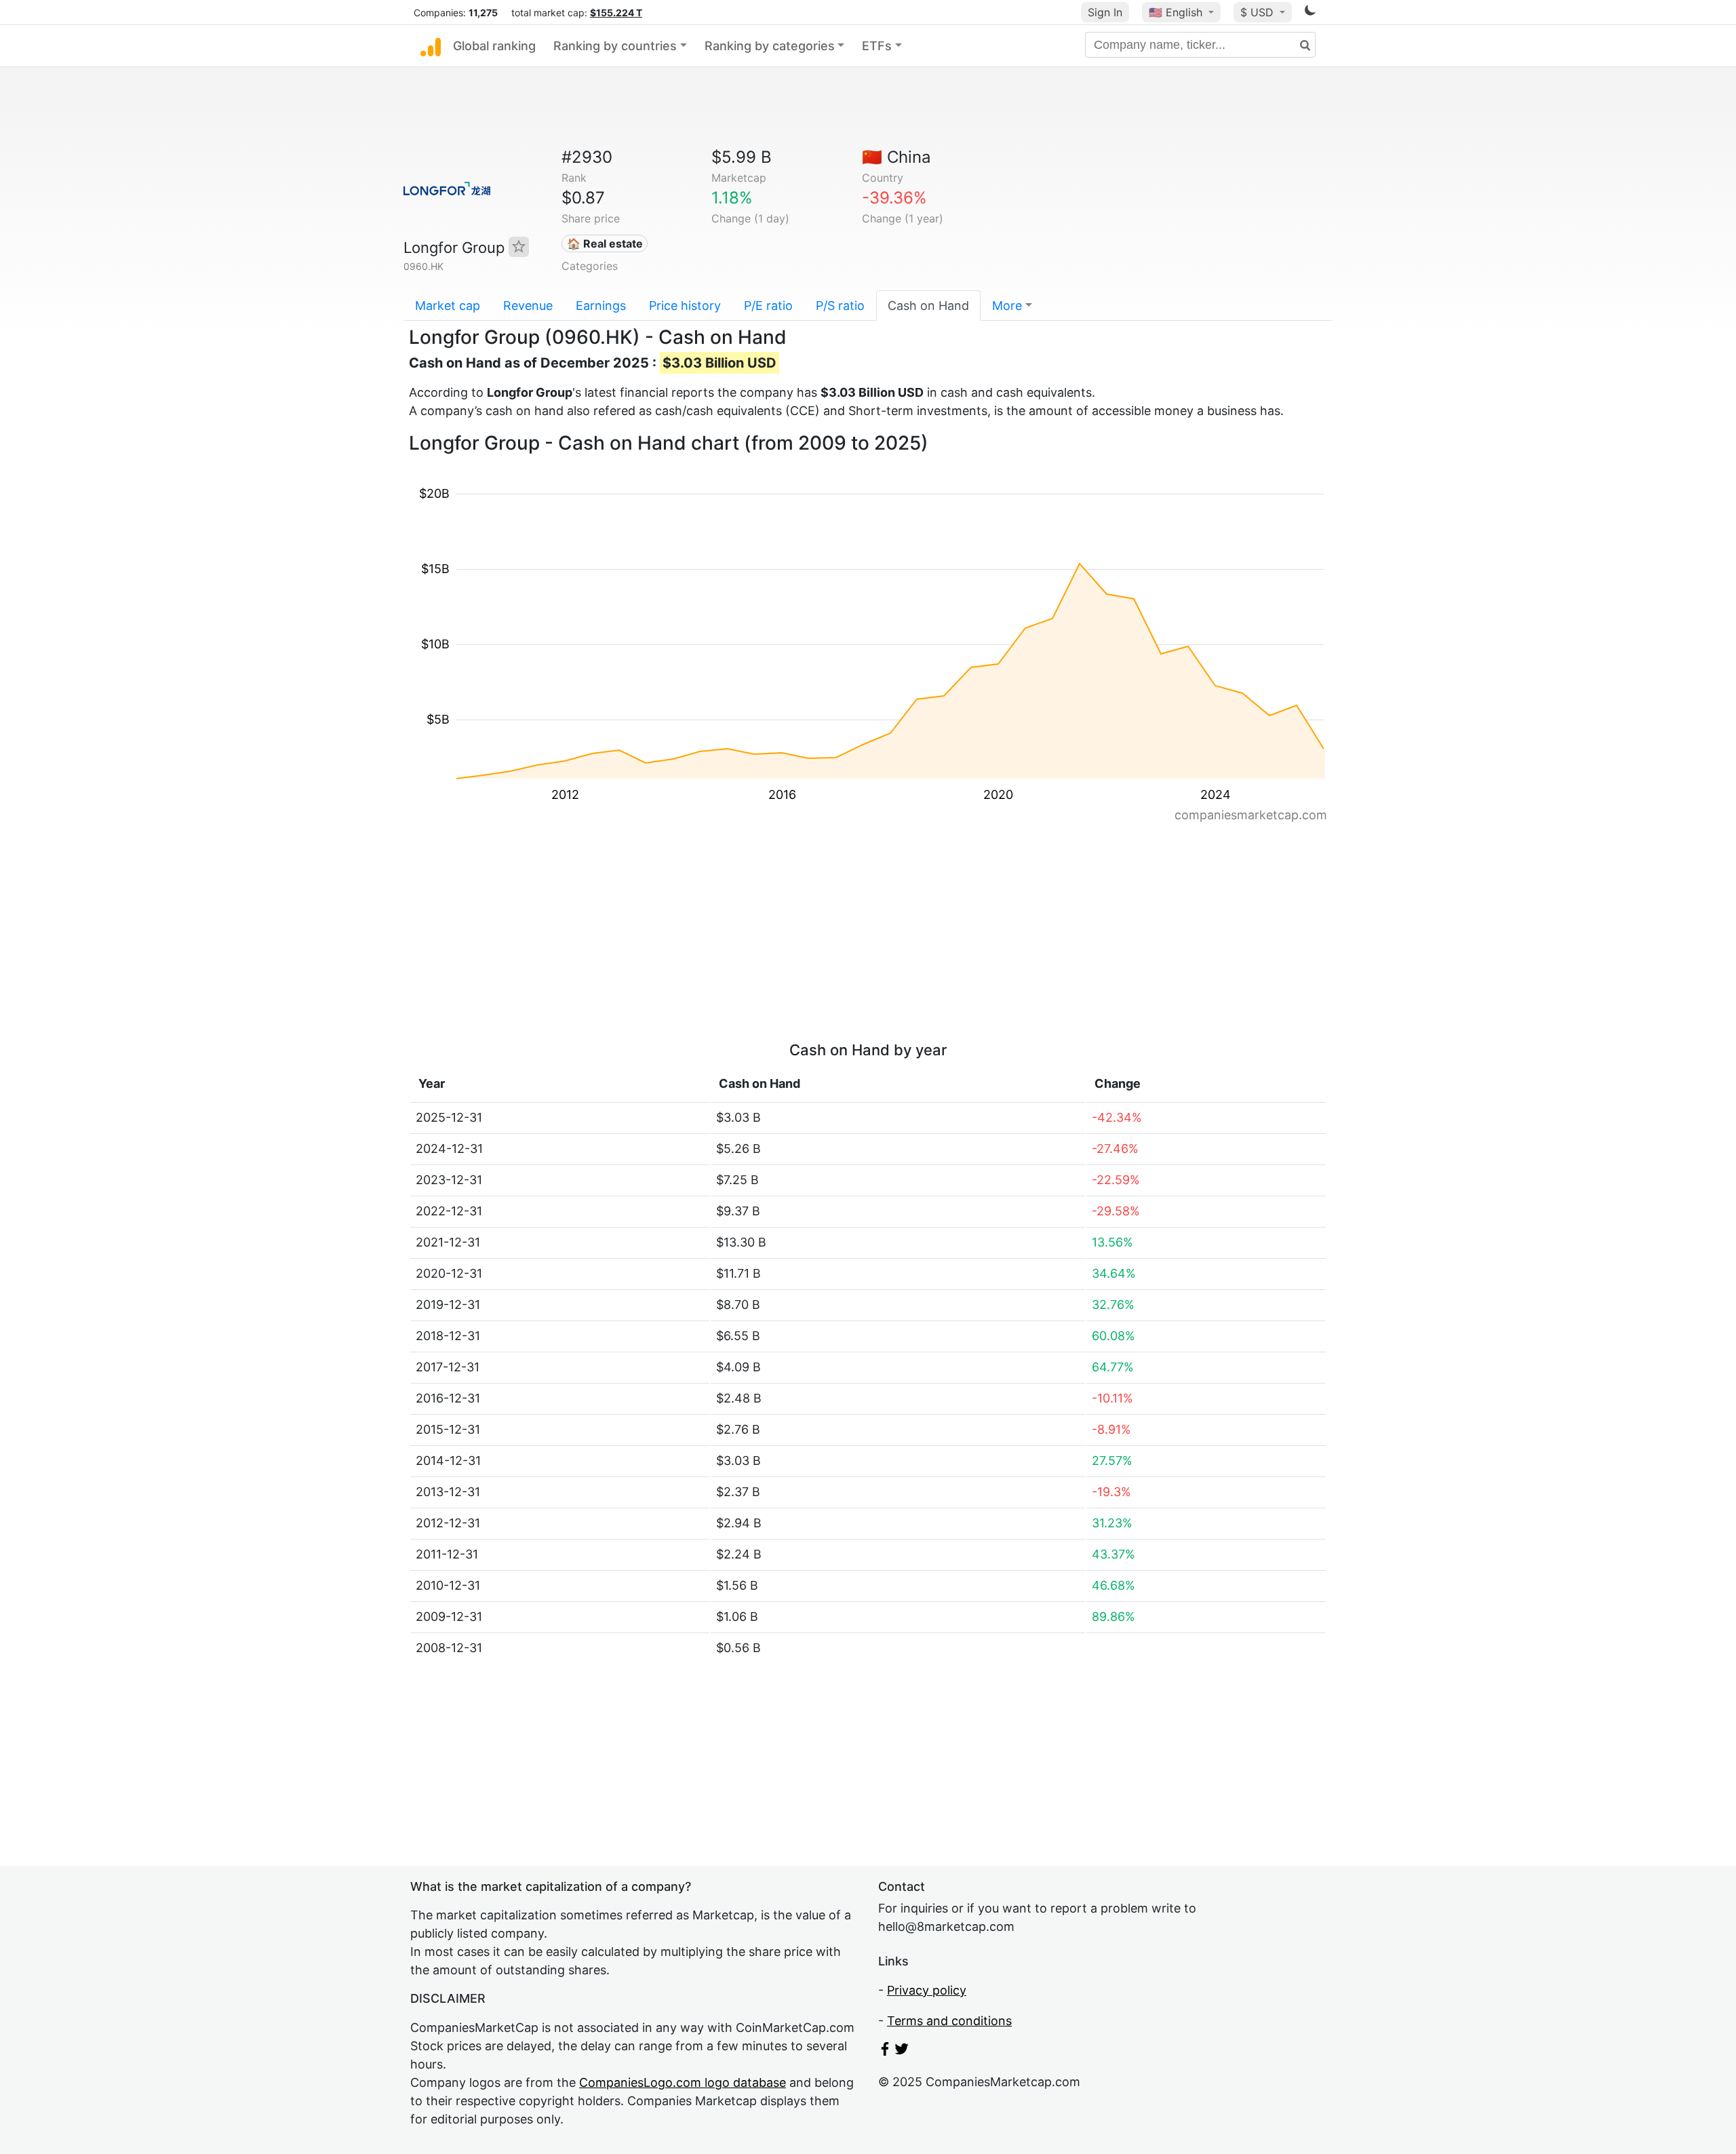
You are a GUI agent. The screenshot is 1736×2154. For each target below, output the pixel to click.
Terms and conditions (949, 2021)
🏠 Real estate (605, 243)
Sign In (1105, 12)
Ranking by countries (615, 46)
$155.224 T (616, 13)
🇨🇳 (896, 157)
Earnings (601, 306)
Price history (685, 306)
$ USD (1259, 12)
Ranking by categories (770, 46)
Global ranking (494, 46)
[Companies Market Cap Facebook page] (885, 2051)
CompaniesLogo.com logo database (683, 2082)
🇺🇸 (1176, 12)
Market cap (448, 306)
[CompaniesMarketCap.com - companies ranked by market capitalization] (431, 46)
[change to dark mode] (1310, 13)
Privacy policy (927, 1990)
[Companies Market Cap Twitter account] (902, 2051)
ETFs (877, 46)
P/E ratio (768, 306)
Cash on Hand (928, 306)
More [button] (1007, 306)
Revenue (528, 306)
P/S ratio (840, 306)
